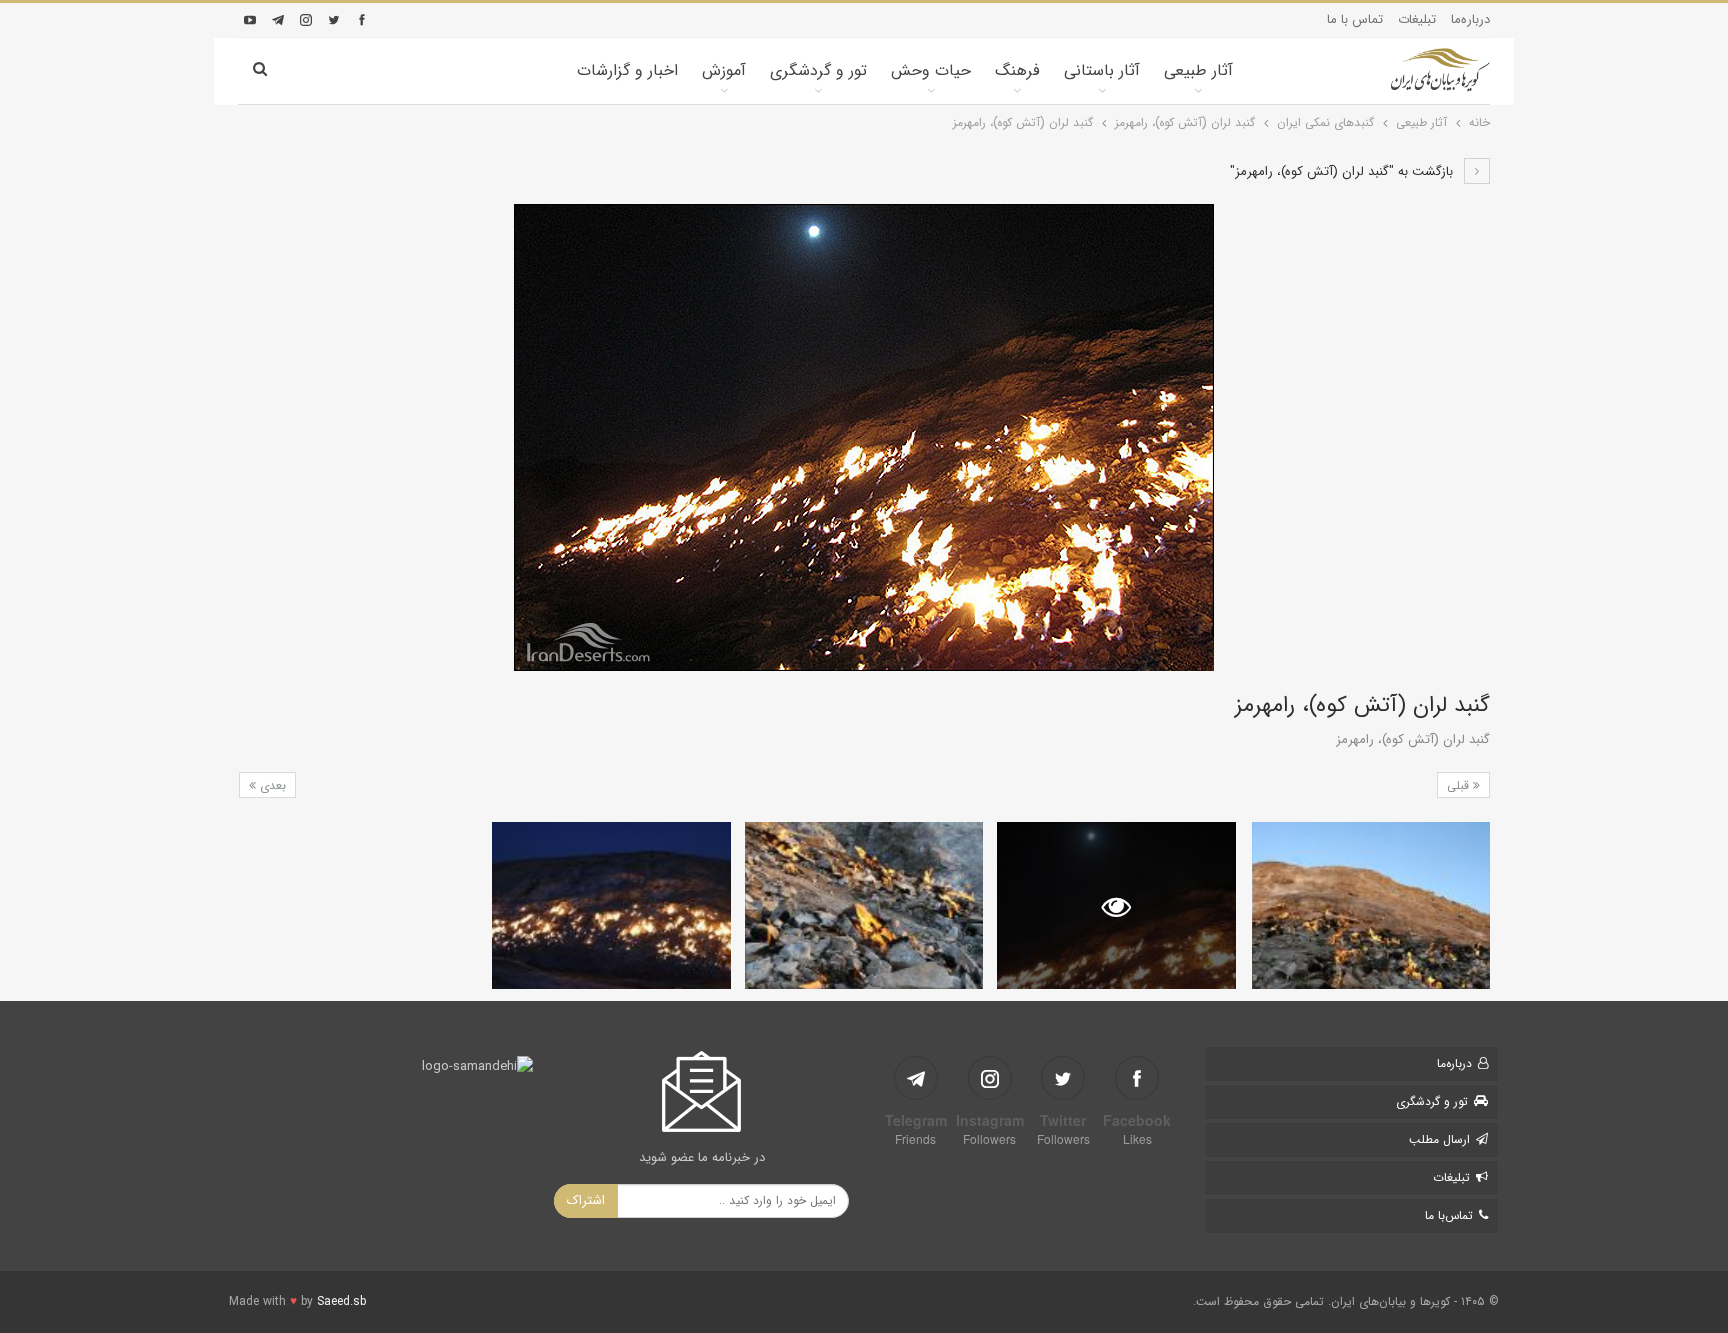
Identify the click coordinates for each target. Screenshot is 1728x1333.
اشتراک (586, 1200)
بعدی (271, 785)
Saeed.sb (341, 1301)
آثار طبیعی (1198, 70)
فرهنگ (1017, 70)
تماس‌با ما (1449, 1215)
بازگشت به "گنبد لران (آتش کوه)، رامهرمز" (1343, 171)
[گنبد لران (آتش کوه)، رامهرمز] (1371, 905)
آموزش (724, 70)
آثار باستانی (1102, 70)
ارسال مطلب (1439, 1139)
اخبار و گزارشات (627, 70)
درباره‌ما (1470, 19)
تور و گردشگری (818, 70)
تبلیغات (1417, 19)
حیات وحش (931, 70)
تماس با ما (1355, 19)
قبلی (1460, 785)
